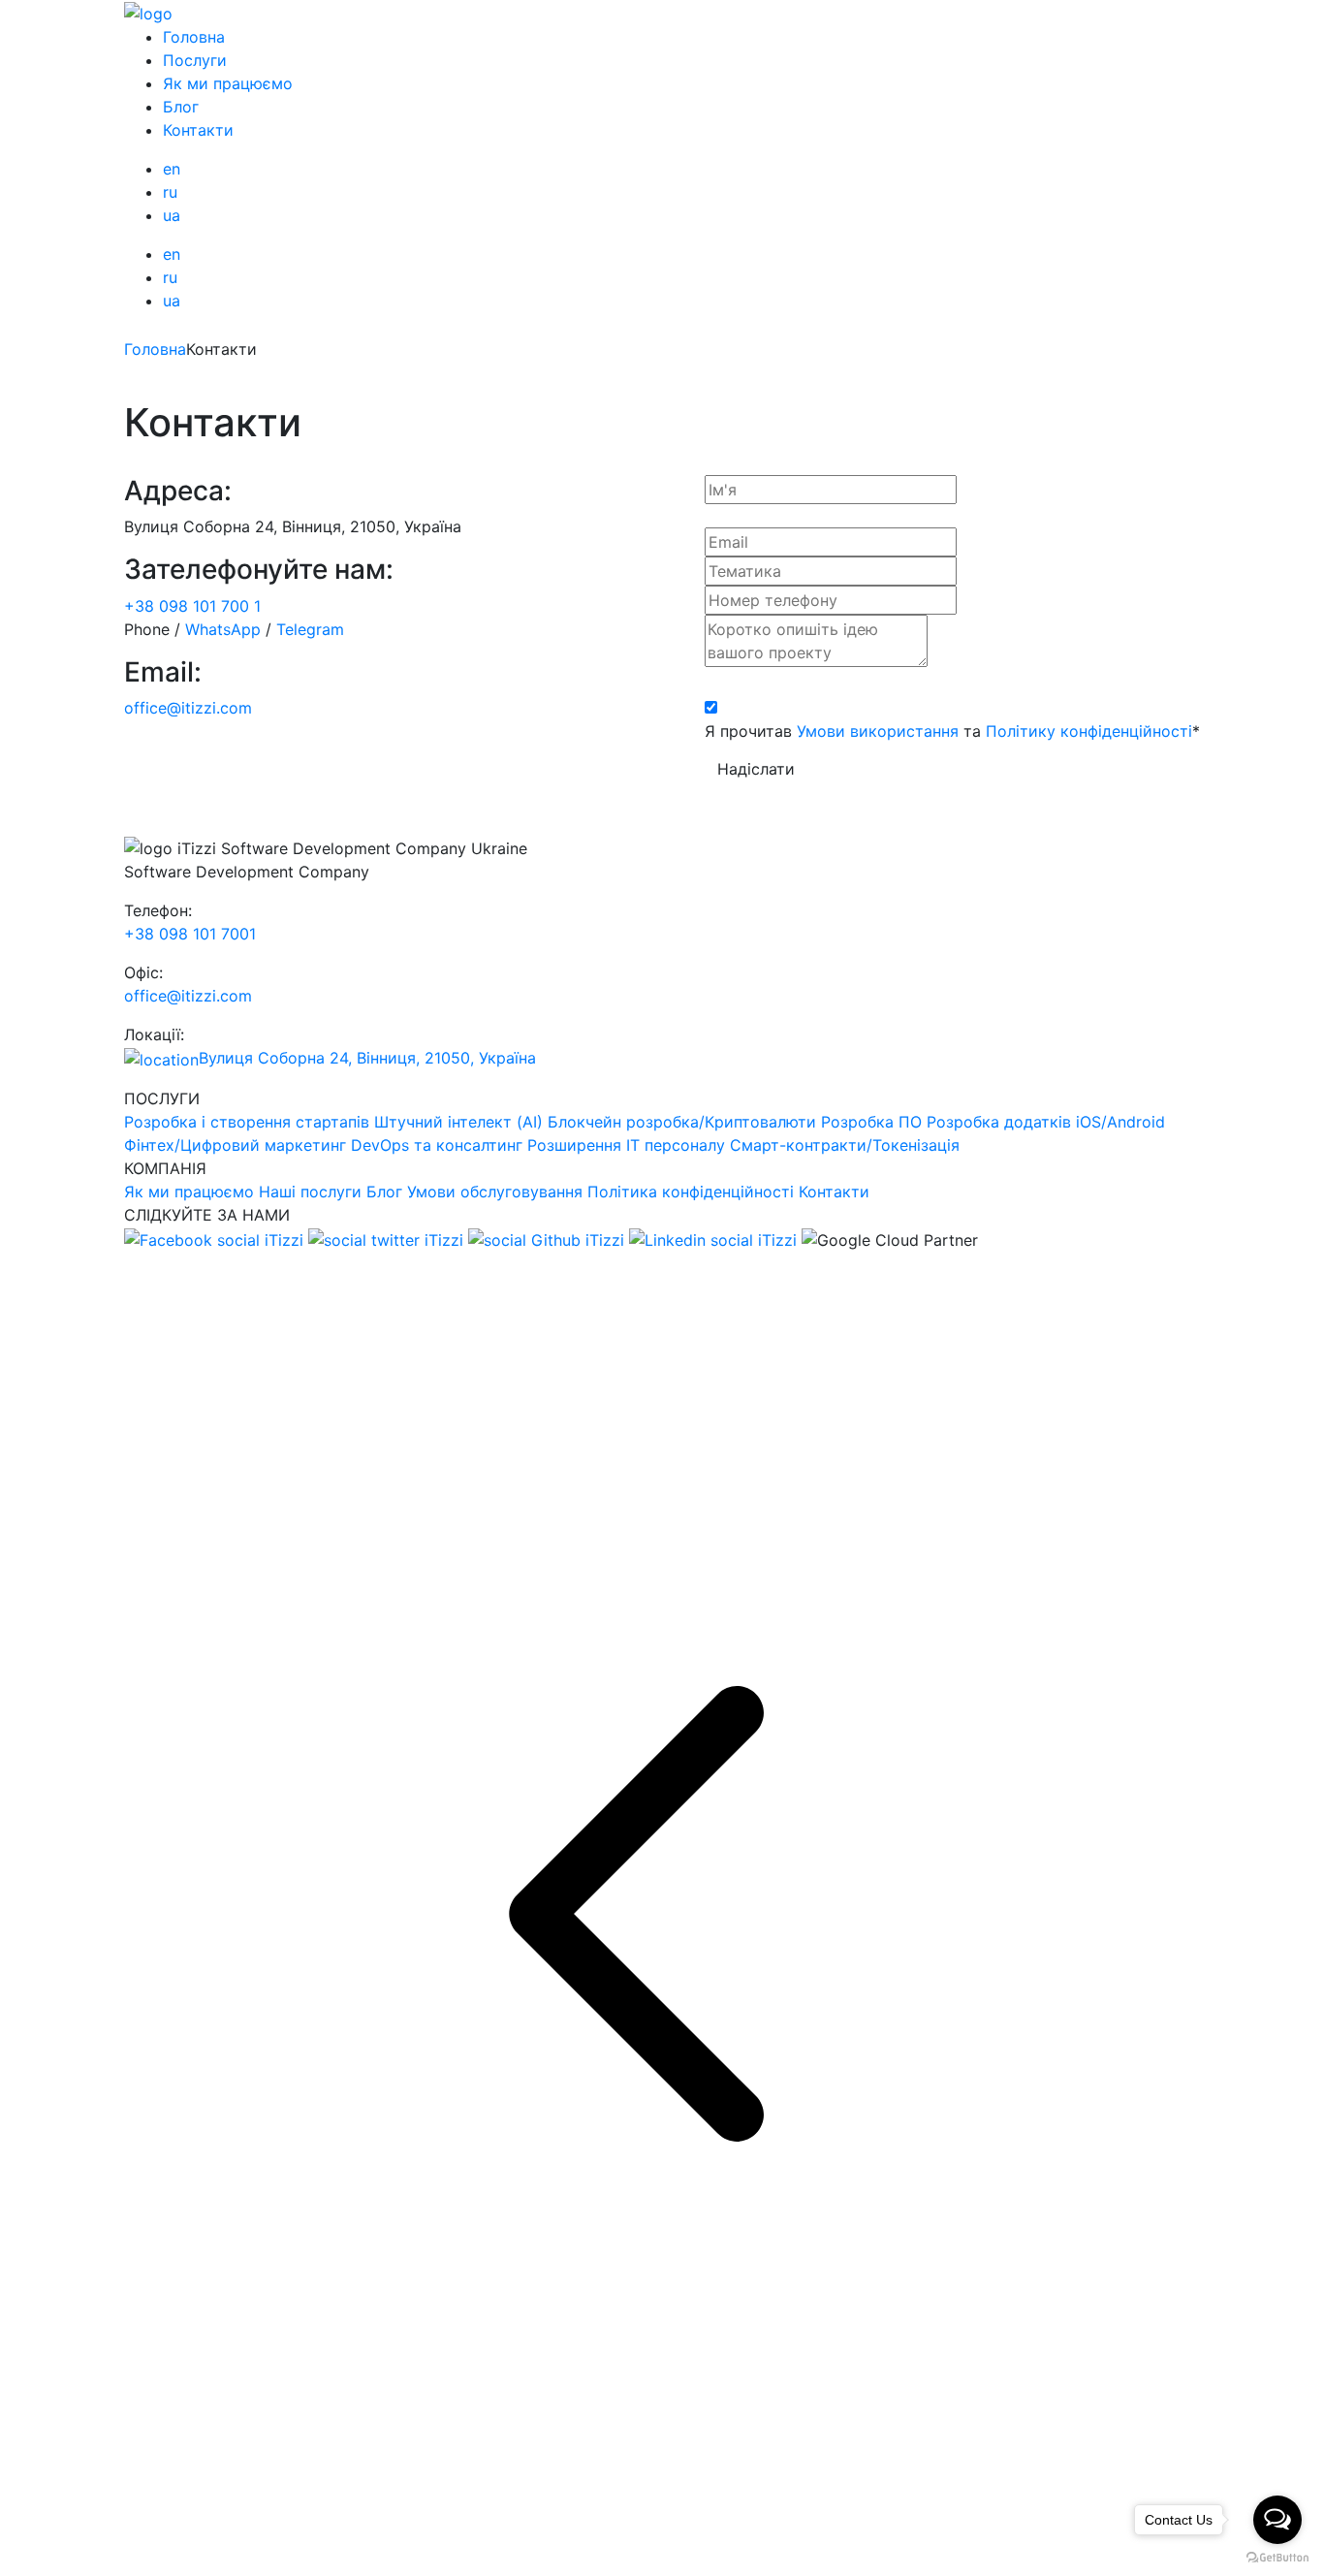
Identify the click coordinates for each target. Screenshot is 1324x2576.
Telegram (310, 629)
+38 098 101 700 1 (192, 606)
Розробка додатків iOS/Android (1046, 1122)
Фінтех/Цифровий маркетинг (235, 1145)
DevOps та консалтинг (437, 1145)
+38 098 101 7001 (190, 934)
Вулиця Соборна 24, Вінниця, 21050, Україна (367, 1058)
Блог (181, 107)
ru (170, 192)
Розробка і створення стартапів (247, 1122)
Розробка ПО (871, 1122)
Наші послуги (310, 1192)
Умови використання (878, 731)
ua (172, 215)
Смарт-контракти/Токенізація (845, 1145)
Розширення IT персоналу (626, 1145)
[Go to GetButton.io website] (1277, 2557)
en (172, 169)
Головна (194, 37)
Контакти (198, 130)
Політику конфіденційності (1089, 731)
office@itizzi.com (188, 708)
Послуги (195, 60)
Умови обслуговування (495, 1192)
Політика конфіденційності (691, 1192)
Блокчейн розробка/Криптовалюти (682, 1122)
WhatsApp (223, 629)
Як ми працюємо (228, 83)
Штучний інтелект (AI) (458, 1122)
